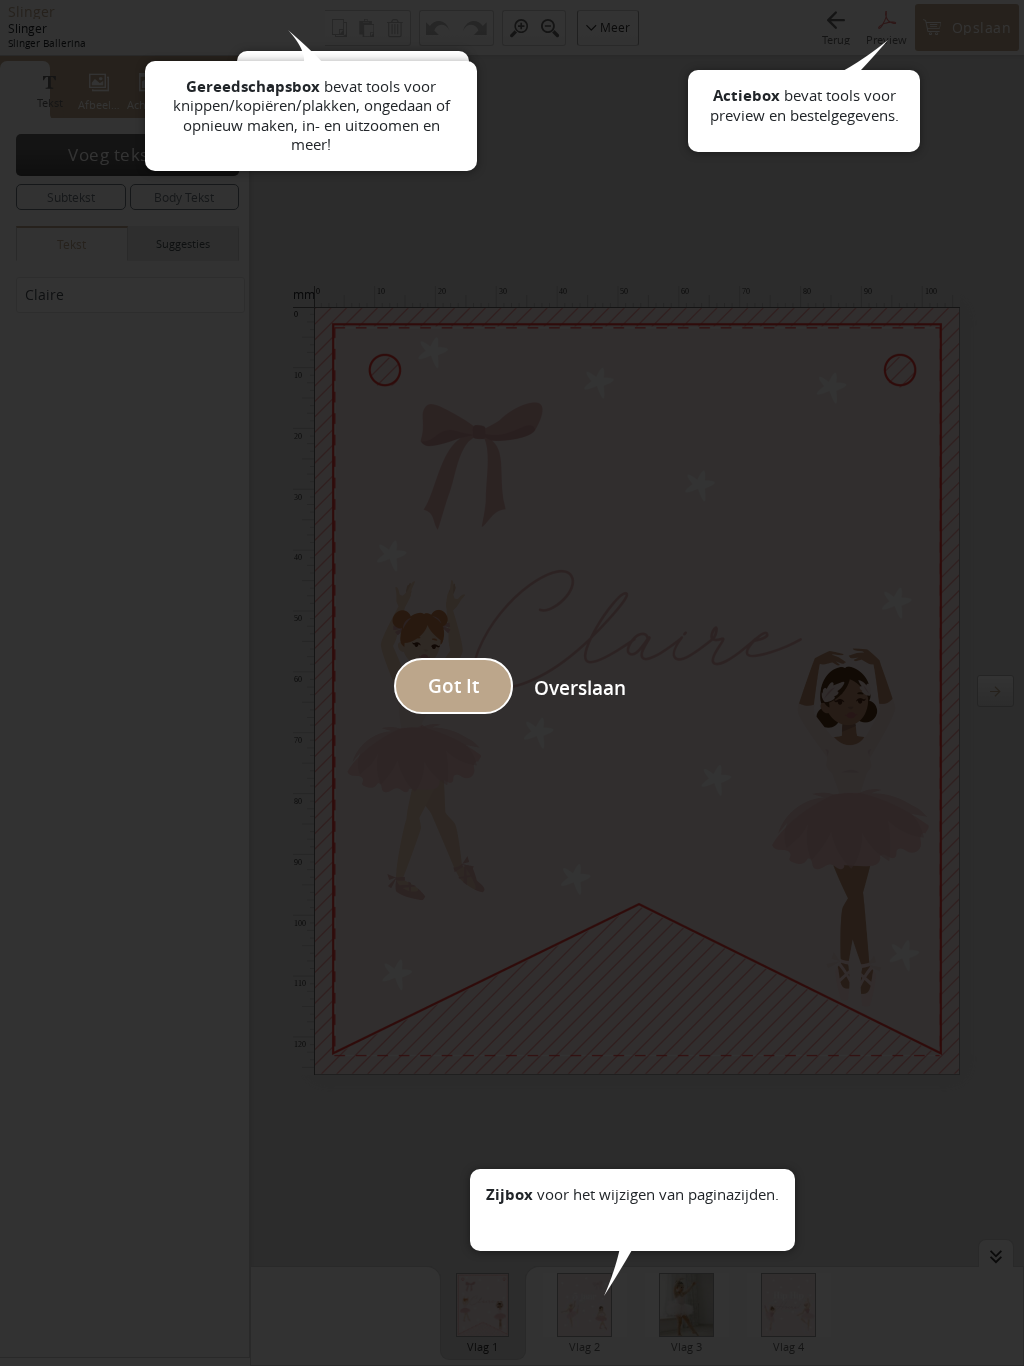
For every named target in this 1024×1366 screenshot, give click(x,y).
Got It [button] (453, 686)
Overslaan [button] (580, 688)
